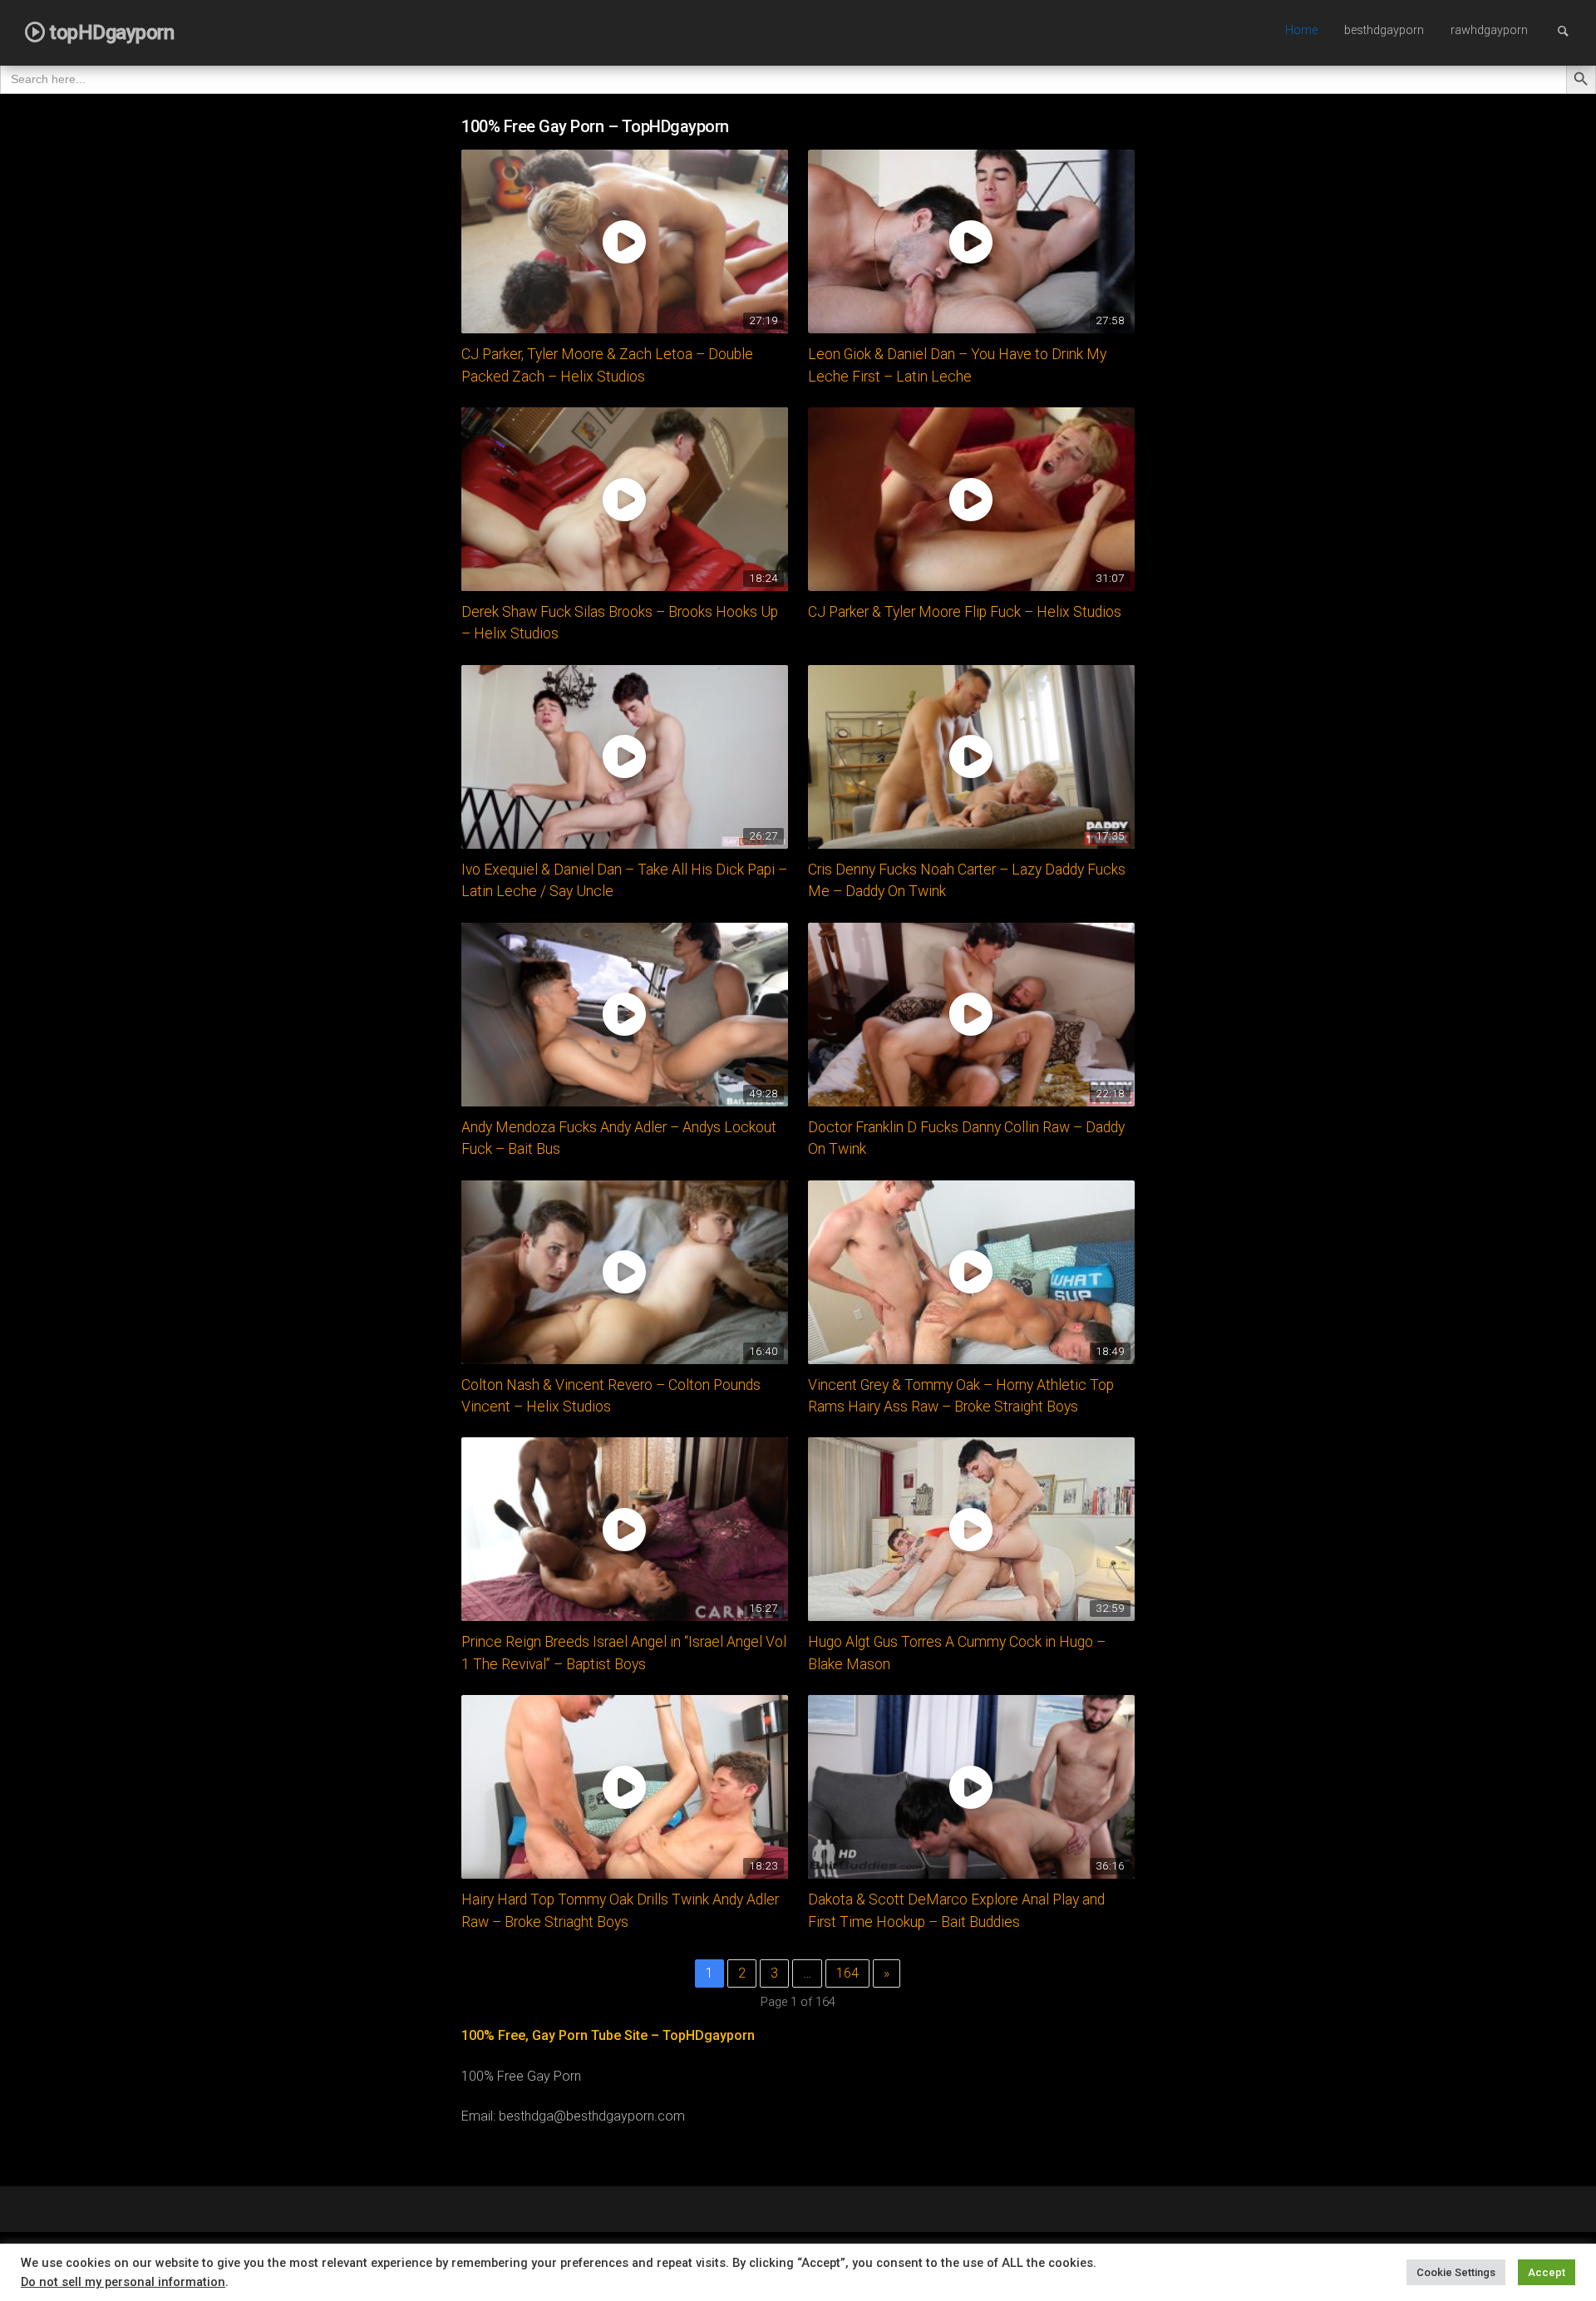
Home (1301, 30)
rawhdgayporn (1489, 30)
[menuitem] (1301, 32)
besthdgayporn (1384, 30)
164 (847, 1973)
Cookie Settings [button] (1456, 2272)
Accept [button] (1547, 2272)
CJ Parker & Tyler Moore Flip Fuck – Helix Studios (965, 612)
